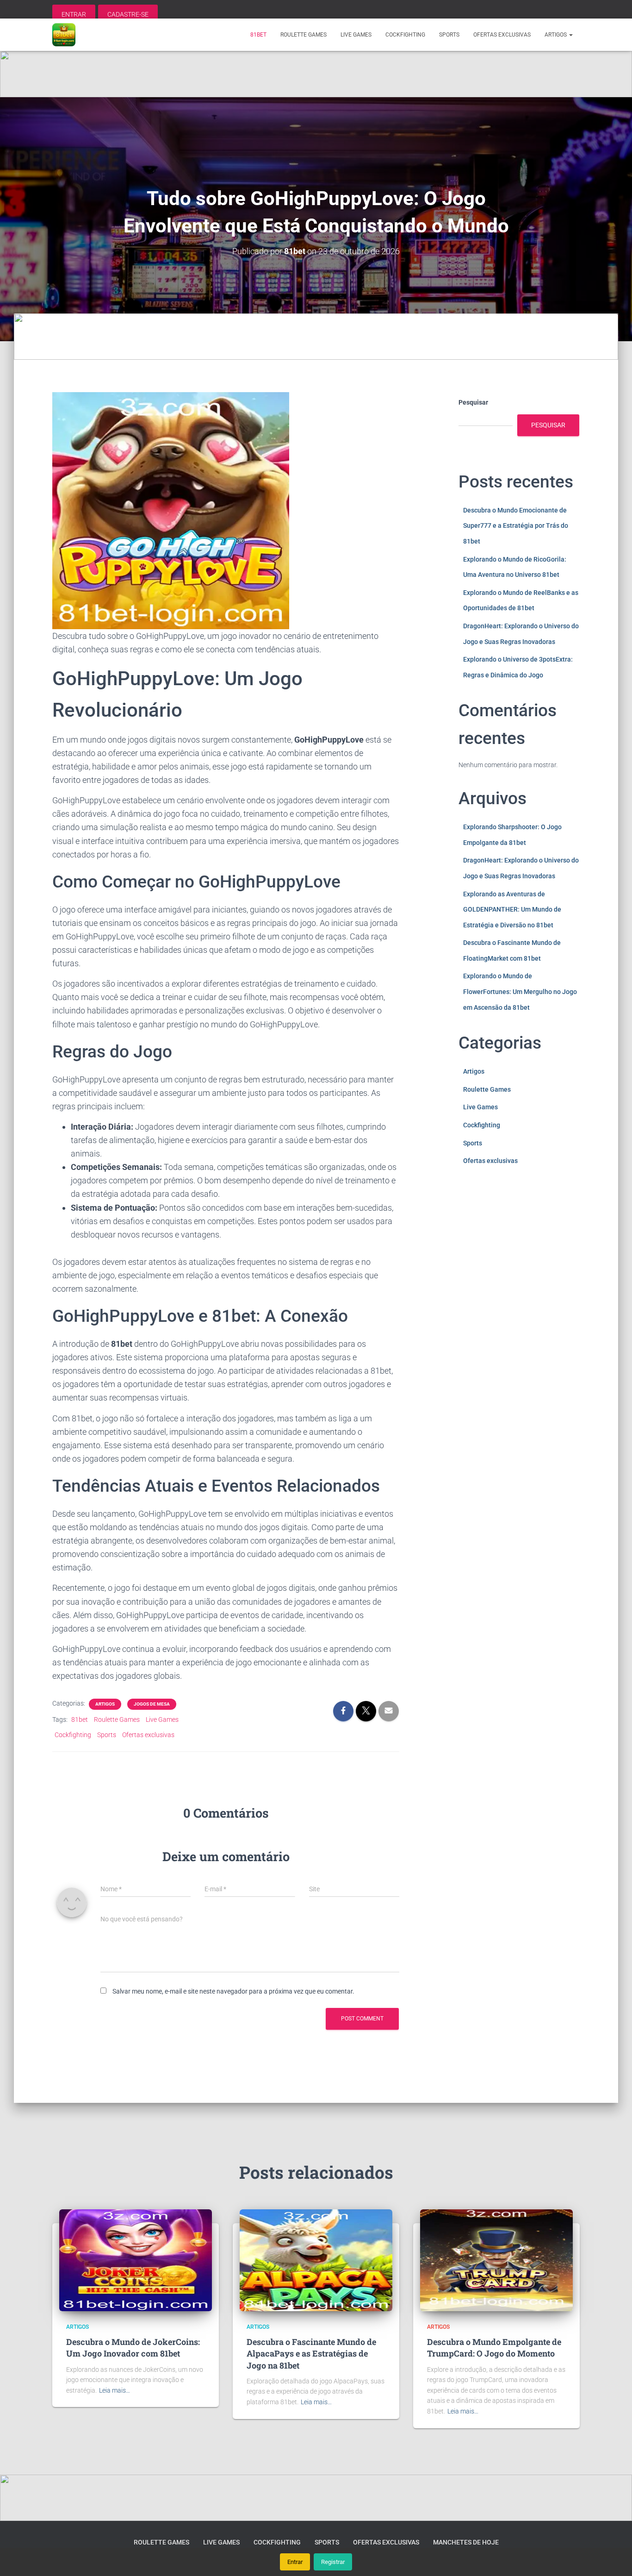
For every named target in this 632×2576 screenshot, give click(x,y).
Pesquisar (473, 402)
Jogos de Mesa (152, 1704)
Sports (449, 35)
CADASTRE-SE (128, 14)
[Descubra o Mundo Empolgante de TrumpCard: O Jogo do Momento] (496, 2259)
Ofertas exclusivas (502, 35)
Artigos (556, 35)
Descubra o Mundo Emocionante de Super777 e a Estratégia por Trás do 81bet (516, 526)
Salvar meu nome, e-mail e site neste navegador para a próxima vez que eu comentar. (233, 1991)
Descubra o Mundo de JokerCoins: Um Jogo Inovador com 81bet (133, 2348)
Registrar (333, 2562)
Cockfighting (405, 35)
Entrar (295, 2562)
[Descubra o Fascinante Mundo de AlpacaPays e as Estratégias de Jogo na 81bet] (316, 2259)
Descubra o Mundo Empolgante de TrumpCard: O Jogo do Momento (494, 2348)
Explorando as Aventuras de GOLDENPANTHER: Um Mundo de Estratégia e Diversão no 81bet (512, 910)
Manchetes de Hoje (466, 2542)
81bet (258, 35)
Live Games (356, 35)
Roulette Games (304, 35)
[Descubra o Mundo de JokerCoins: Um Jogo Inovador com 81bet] (136, 2259)
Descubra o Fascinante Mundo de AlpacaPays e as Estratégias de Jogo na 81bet (311, 2353)
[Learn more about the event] (316, 74)
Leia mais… (115, 2390)
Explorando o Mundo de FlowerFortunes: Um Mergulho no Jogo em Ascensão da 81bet (520, 991)
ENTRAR (74, 14)
